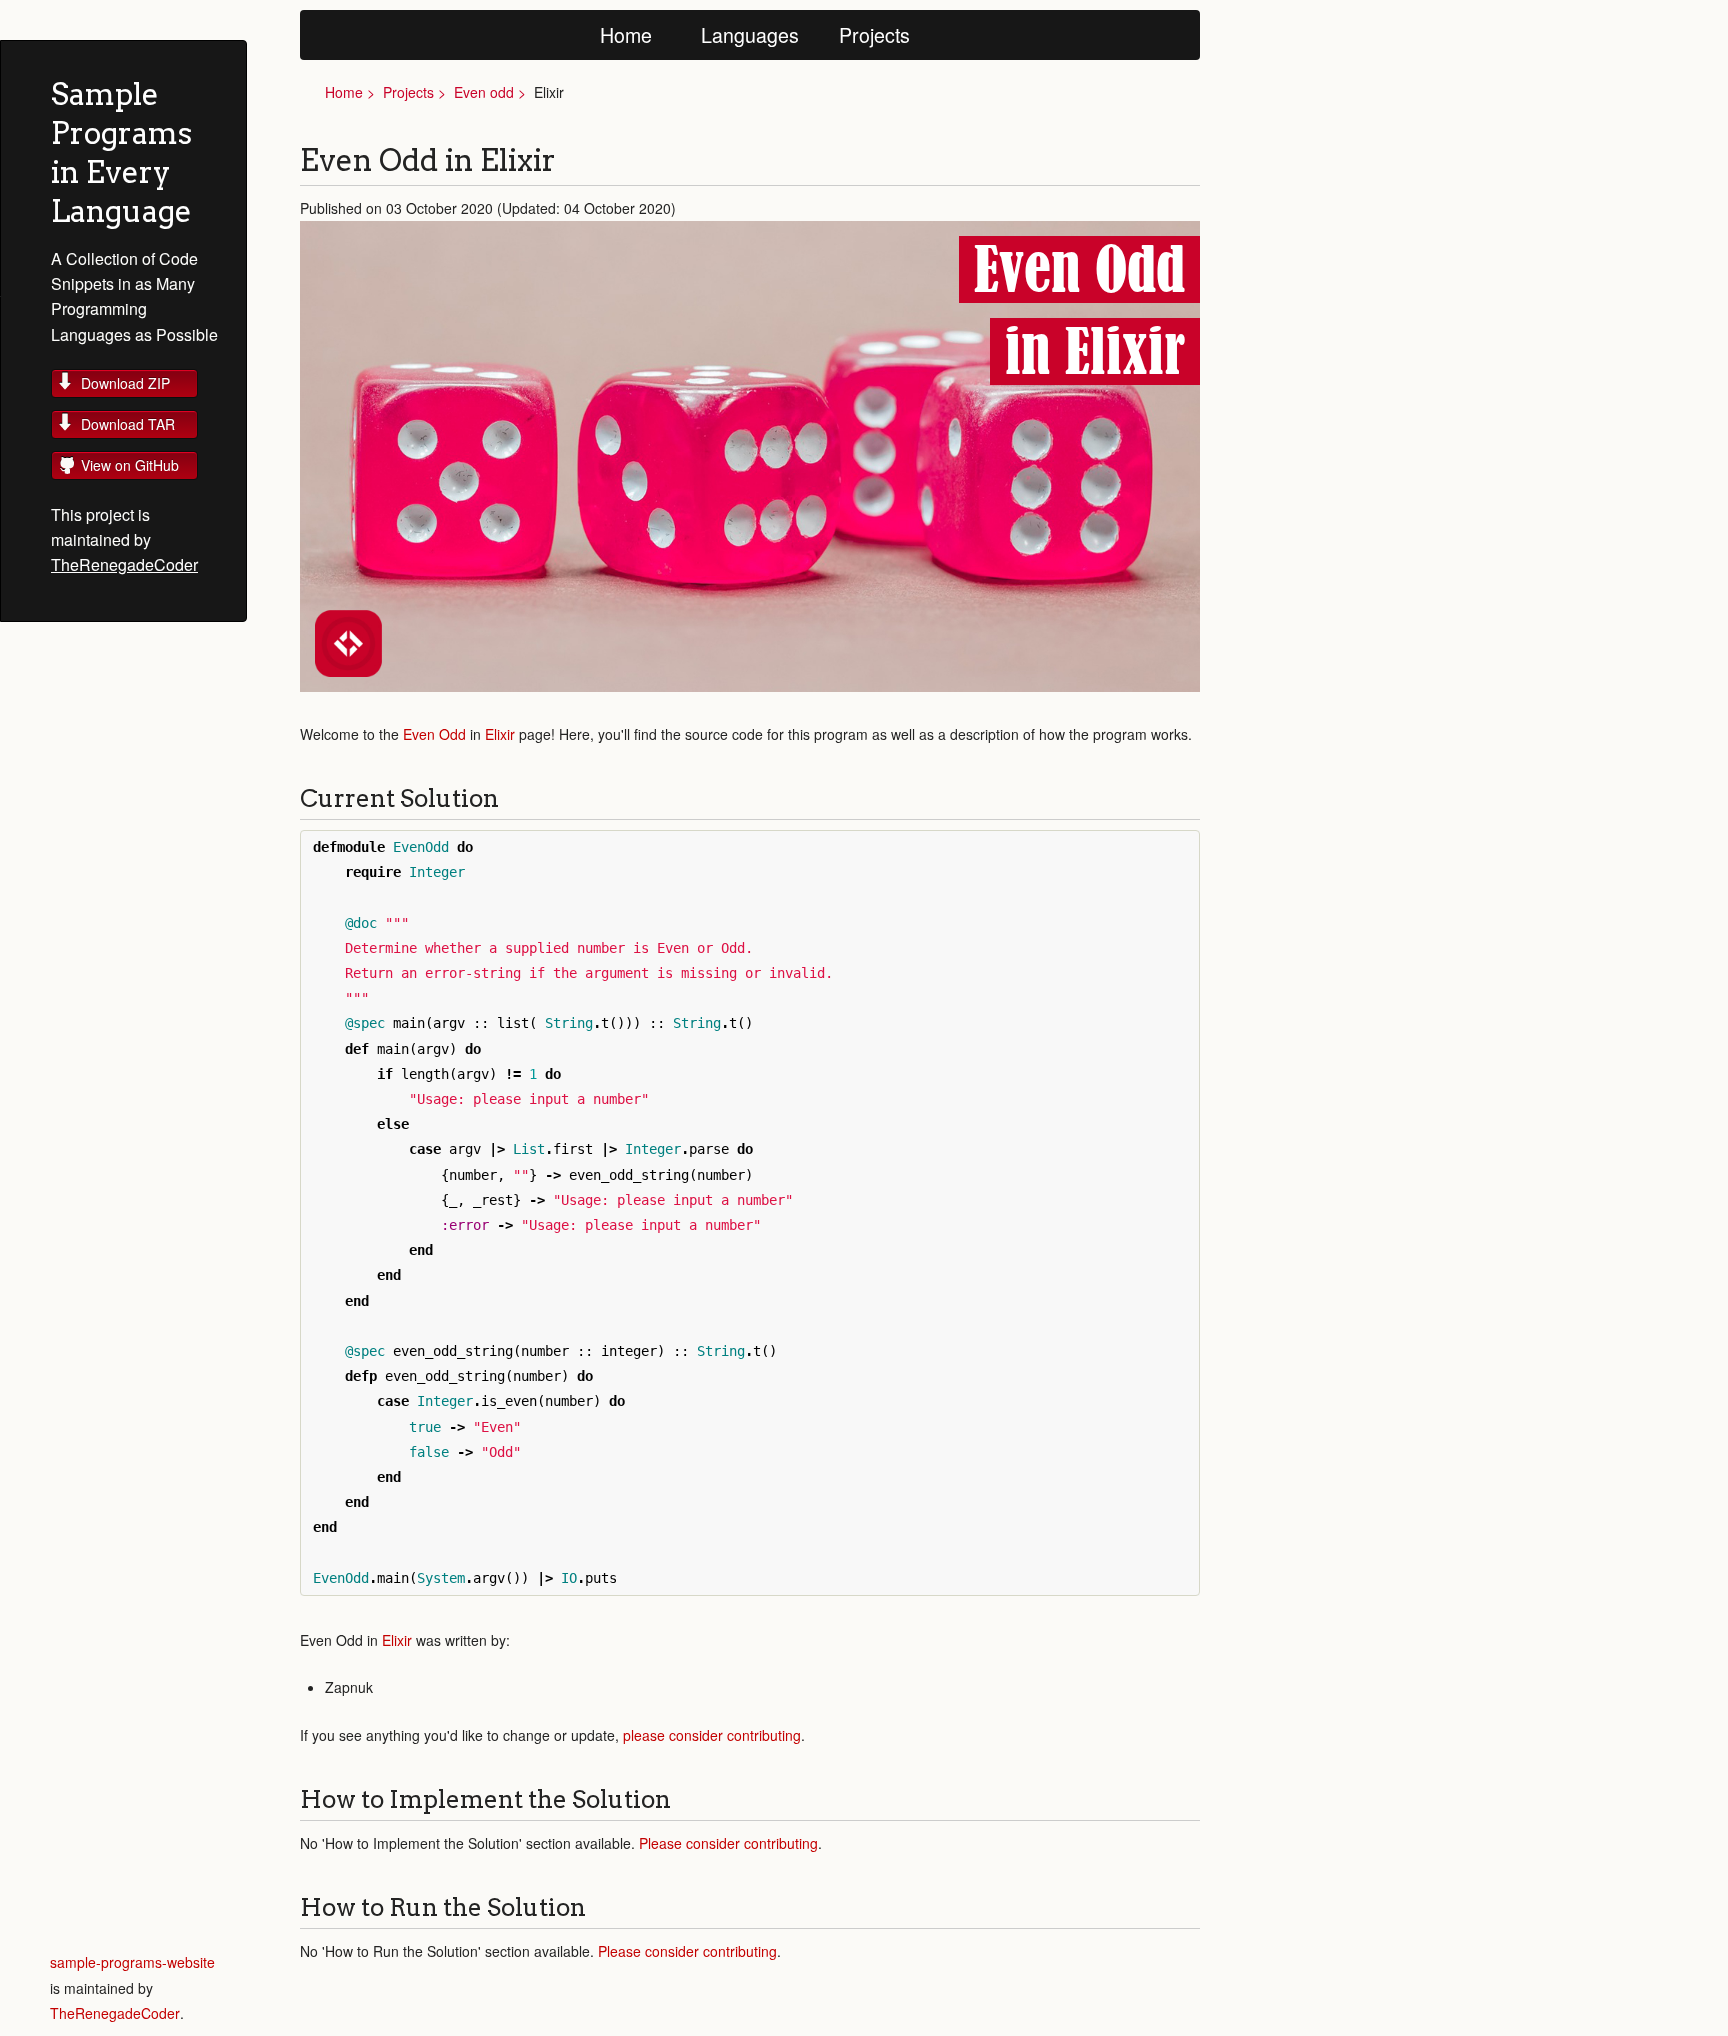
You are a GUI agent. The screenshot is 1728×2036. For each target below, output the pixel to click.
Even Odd (434, 734)
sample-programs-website (132, 1962)
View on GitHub (130, 465)
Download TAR (128, 424)
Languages (750, 34)
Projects (874, 34)
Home (626, 34)
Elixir (500, 734)
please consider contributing (712, 1735)
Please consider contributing (728, 1843)
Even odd (484, 92)
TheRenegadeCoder (124, 564)
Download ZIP (125, 383)
